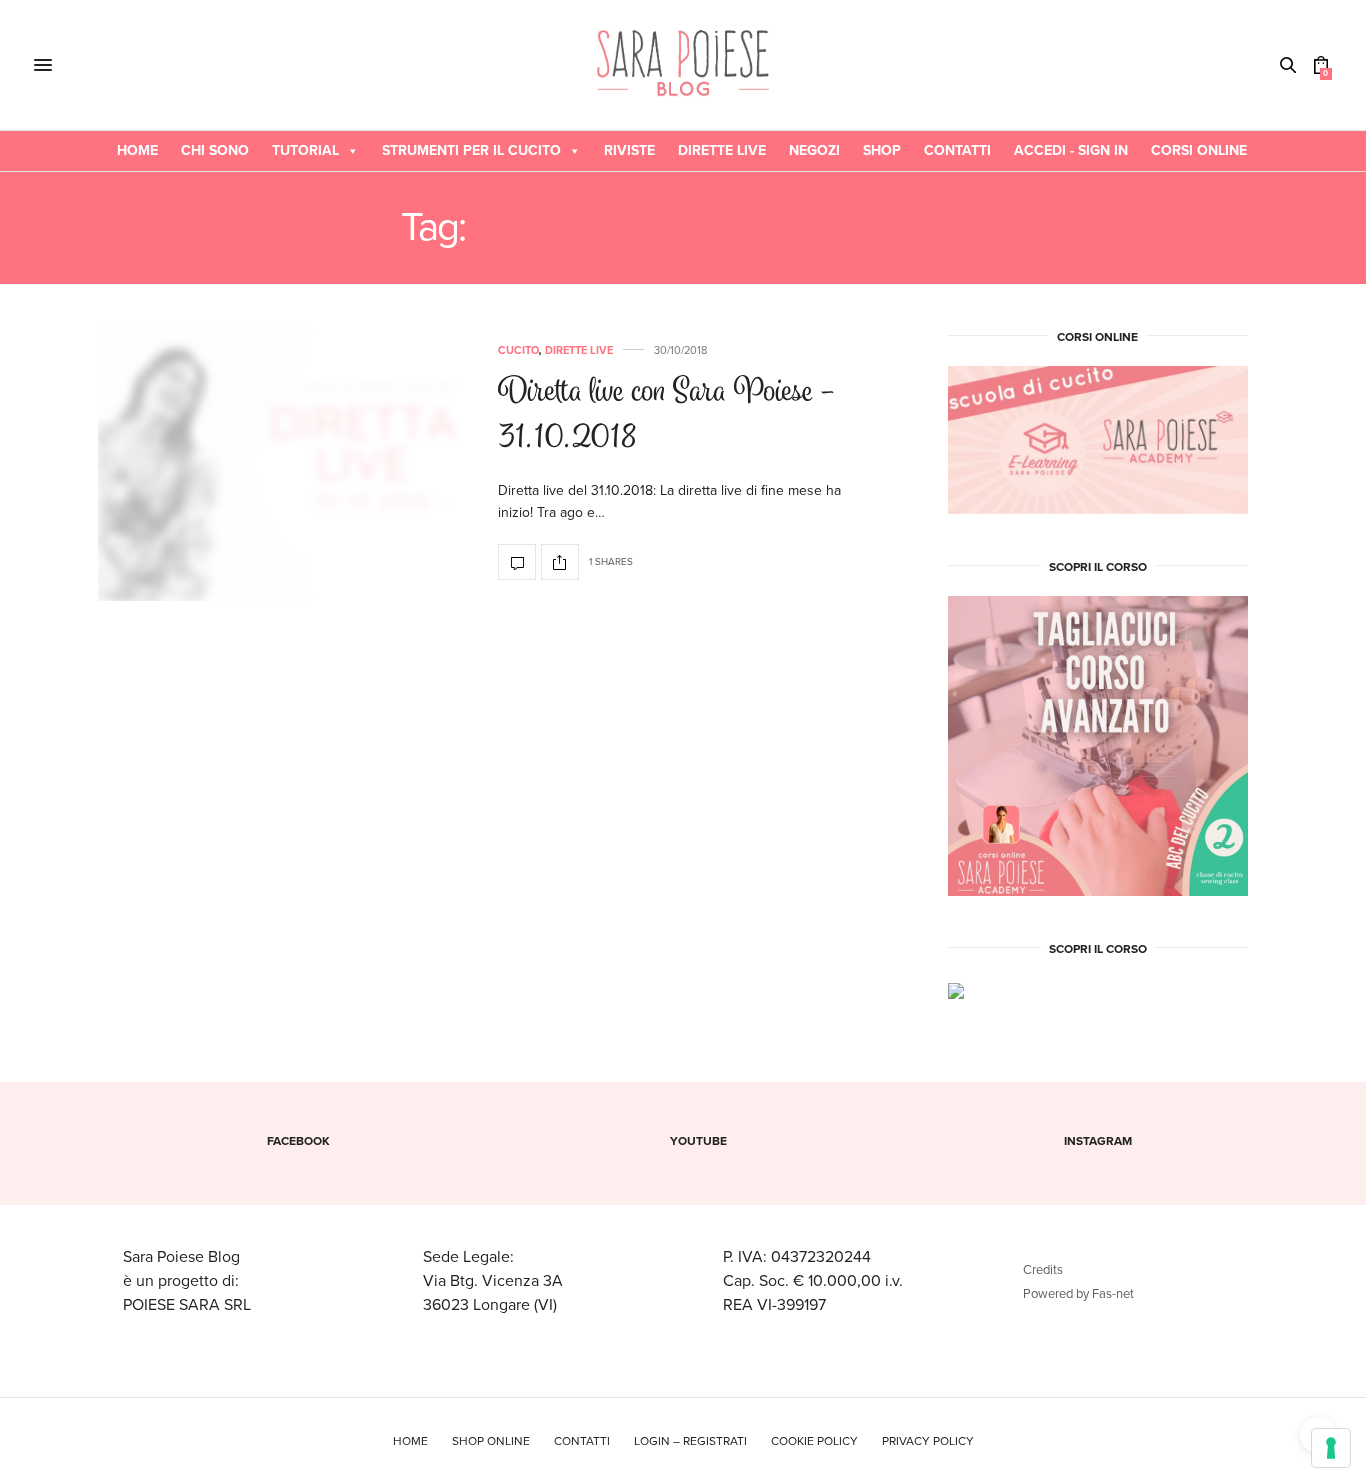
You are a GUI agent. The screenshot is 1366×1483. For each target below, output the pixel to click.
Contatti (957, 150)
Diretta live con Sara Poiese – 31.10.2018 (666, 417)
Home (137, 150)
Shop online (491, 1441)
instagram (1098, 1141)
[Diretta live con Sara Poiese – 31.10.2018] (283, 463)
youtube (698, 1141)
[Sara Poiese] (683, 65)
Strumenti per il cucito (471, 150)
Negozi (814, 150)
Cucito (518, 350)
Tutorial (305, 150)
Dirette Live (722, 150)
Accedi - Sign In (1071, 150)
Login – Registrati (690, 1441)
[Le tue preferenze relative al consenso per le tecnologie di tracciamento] (1331, 1448)
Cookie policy (814, 1441)
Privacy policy (928, 1441)
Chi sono (215, 150)
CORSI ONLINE (1199, 150)
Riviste (629, 150)
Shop (882, 150)
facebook (298, 1141)
